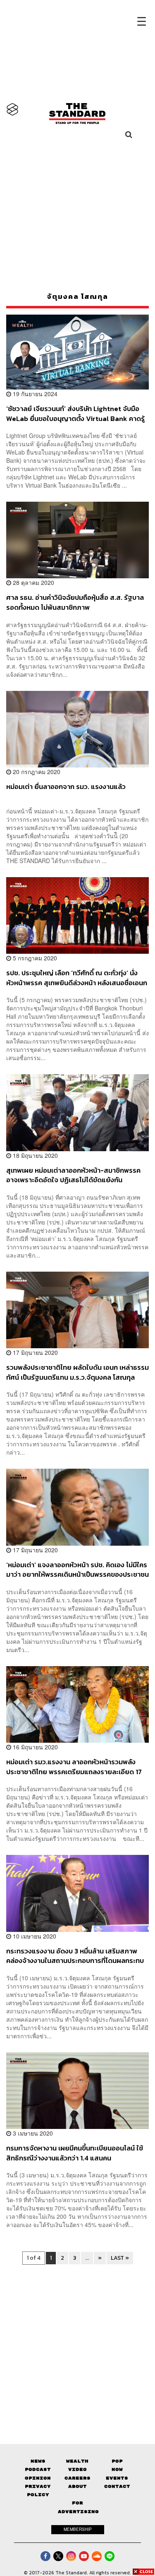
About (77, 2486)
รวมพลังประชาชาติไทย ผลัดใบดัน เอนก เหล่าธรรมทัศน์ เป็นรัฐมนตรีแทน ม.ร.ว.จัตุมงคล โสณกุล (77, 1372)
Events (117, 2478)
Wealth (77, 2461)
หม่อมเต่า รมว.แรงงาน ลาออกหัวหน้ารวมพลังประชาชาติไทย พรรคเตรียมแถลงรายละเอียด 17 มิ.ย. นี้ (74, 1767)
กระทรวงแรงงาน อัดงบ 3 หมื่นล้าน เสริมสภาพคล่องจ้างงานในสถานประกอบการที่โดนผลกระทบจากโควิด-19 (75, 1956)
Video (77, 2469)
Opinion (38, 2478)
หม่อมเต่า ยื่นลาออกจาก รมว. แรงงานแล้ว (66, 787)
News (38, 2461)
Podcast (38, 2469)
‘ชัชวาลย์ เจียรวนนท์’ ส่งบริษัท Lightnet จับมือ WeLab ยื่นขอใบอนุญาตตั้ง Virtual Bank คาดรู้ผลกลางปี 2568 (75, 413)
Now (117, 2469)
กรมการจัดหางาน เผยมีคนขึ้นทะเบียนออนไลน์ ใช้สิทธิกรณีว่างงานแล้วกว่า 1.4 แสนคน (75, 2153)
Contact (117, 2486)
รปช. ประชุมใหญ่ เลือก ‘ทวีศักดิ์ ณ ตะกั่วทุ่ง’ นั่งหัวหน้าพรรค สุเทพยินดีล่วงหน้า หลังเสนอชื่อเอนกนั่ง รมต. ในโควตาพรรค (77, 978)
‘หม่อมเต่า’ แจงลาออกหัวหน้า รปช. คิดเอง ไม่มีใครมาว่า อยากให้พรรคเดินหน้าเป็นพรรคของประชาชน (77, 1569)
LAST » (120, 2258)
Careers (77, 2478)
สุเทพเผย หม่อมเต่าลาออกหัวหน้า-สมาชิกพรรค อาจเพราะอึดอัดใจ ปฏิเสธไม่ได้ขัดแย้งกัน (73, 1175)
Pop (117, 2461)
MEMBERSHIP (78, 2529)
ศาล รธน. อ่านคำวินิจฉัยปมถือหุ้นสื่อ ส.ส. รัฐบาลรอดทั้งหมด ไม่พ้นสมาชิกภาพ (75, 602)
